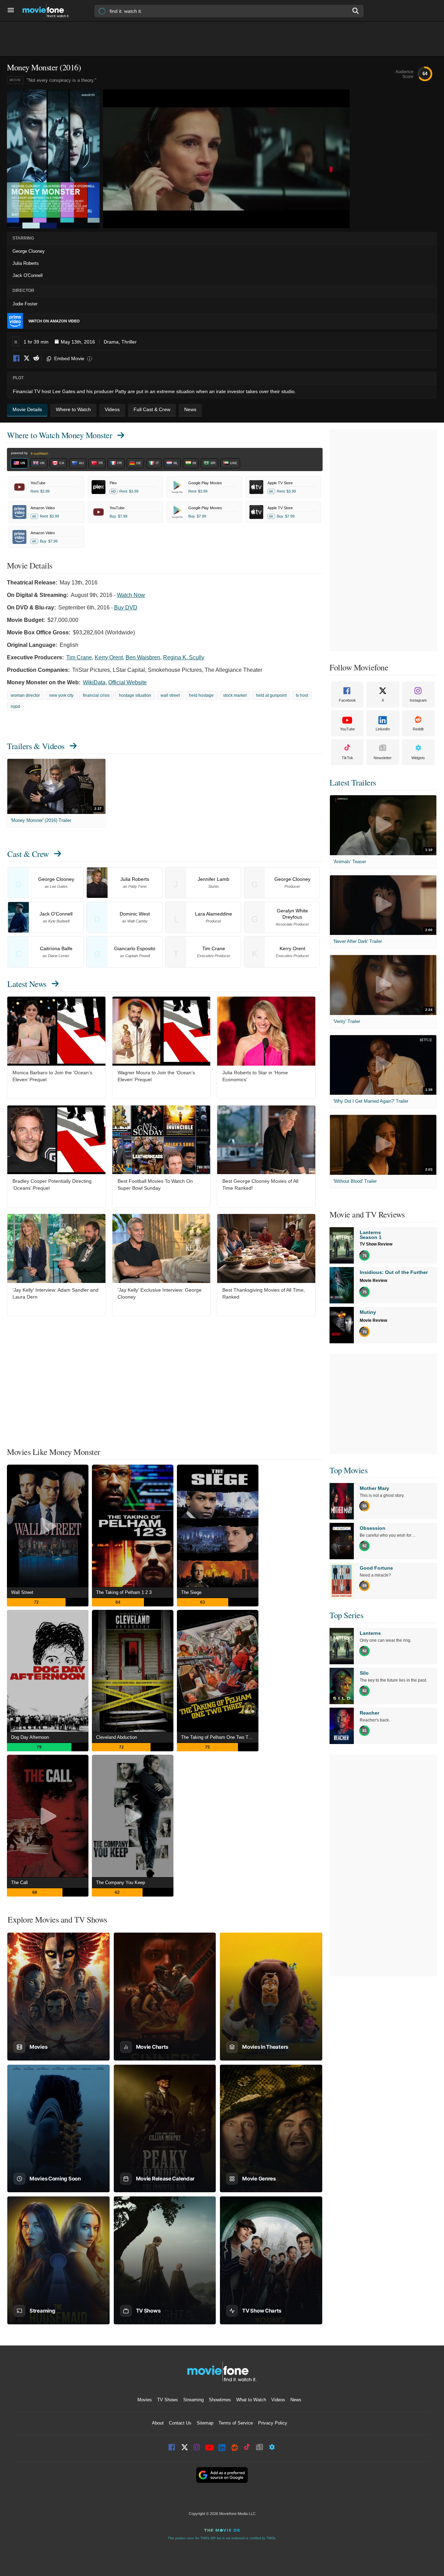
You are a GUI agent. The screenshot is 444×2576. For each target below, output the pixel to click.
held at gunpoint (271, 695)
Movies (145, 2400)
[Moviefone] (49, 11)
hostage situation (135, 695)
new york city (61, 695)
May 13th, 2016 (78, 342)
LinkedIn (383, 729)
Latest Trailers (353, 782)
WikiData (94, 682)
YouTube (347, 729)
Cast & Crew (28, 854)
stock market (235, 695)
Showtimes (220, 2400)
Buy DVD (126, 608)
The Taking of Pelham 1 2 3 (124, 1592)
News (296, 2400)
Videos (278, 2400)
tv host (302, 695)
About (158, 2423)
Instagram (418, 700)
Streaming (193, 2400)
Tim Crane (79, 657)
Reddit (36, 359)
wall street (170, 695)
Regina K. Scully (184, 657)
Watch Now (131, 595)
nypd (15, 706)
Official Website (127, 682)
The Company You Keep (121, 1883)
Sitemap (205, 2423)
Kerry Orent (109, 657)
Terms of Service (236, 2423)
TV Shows (168, 2400)
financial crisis (96, 695)
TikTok (347, 758)
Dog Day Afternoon (30, 1737)
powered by (20, 453)
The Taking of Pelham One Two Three (219, 1737)
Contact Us (180, 2423)
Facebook (17, 359)
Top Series (346, 1615)
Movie (15, 80)
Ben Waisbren (143, 657)
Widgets (418, 758)
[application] (226, 159)
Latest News (27, 984)
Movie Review (373, 1281)
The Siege (191, 1592)
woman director (25, 695)
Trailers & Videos (36, 746)
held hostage (201, 695)
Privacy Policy (273, 2423)
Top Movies (348, 1470)
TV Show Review (376, 1244)
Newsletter (383, 758)
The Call (19, 1883)
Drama (111, 342)
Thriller (129, 342)
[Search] (356, 11)
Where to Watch (59, 435)
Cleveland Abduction (117, 1737)
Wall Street (22, 1592)
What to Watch (251, 2400)
